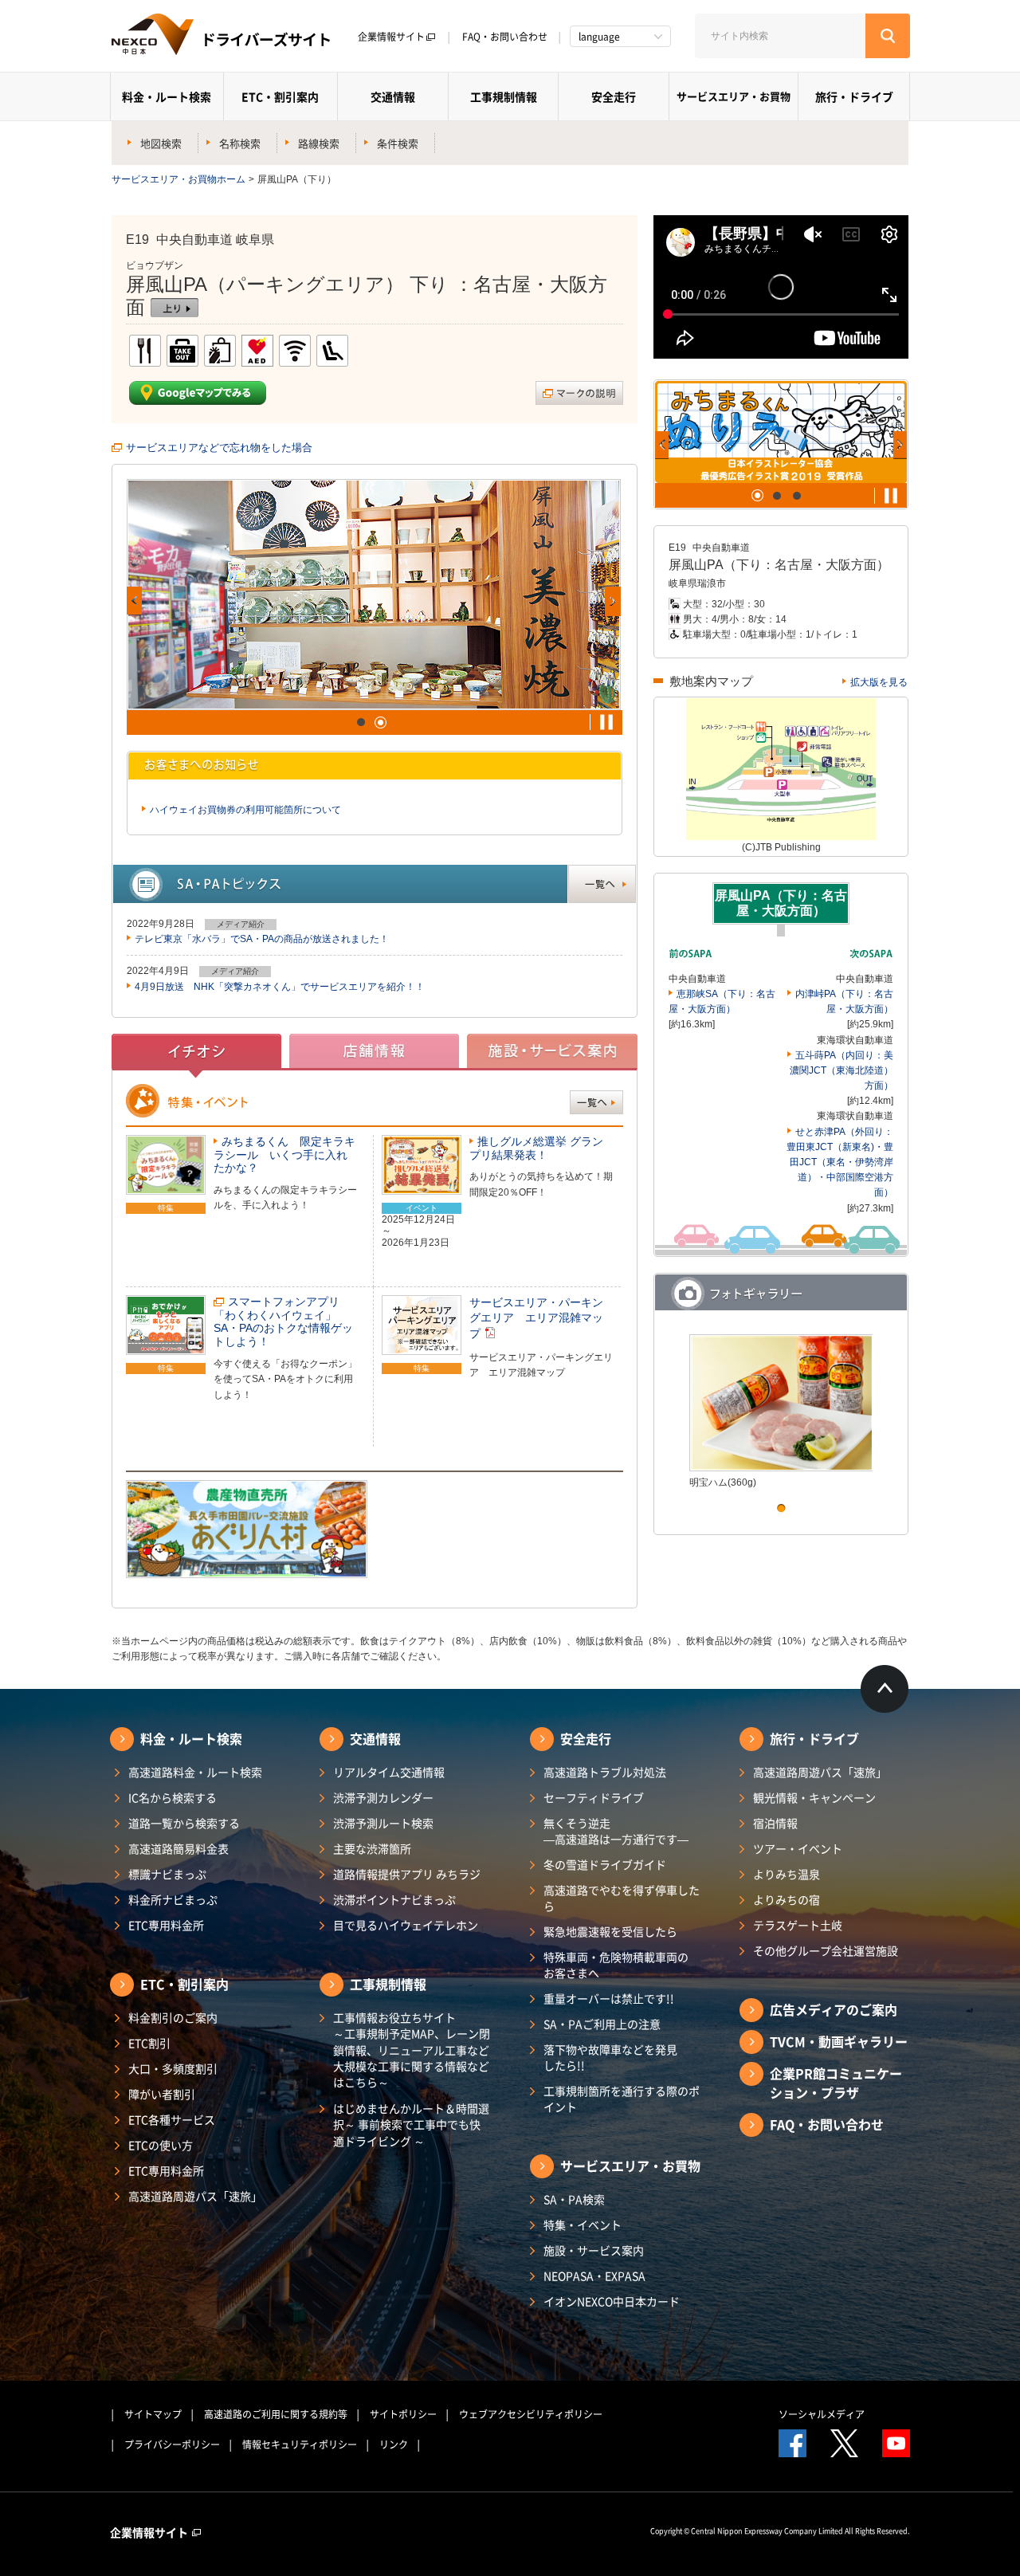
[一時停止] (606, 722)
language (599, 37)
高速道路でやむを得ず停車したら (622, 1898)
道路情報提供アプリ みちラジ (407, 1874)
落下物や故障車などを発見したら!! (610, 2057)
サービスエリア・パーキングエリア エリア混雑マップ (536, 1318)
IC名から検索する (173, 1797)
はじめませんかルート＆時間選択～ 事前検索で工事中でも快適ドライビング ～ (411, 2124)
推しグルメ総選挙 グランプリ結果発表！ (536, 1148)
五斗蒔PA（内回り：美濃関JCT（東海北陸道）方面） (841, 1070)
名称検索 (240, 143)
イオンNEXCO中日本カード (612, 2301)
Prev (134, 601)
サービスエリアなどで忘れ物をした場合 (219, 448)
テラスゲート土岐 (798, 1925)
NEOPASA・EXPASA (594, 2276)
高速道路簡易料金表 (178, 1848)
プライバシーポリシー (172, 2444)
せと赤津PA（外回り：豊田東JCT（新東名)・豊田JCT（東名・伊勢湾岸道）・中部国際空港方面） (840, 1162)
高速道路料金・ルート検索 (195, 1772)
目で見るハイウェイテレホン (406, 1925)
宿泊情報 (775, 1823)
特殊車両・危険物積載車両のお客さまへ (616, 1965)
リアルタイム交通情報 (389, 1772)
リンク (394, 2444)
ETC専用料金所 (166, 1925)
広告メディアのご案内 (834, 2009)
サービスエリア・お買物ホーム (178, 179)
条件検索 (398, 143)
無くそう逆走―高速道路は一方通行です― (616, 1831)
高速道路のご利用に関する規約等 (276, 2414)
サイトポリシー (403, 2414)
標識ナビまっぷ (167, 1874)
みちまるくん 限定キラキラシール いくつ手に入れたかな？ (284, 1155)
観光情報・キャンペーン (814, 1797)
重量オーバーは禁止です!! (609, 1998)
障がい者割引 (162, 2094)
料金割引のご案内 (173, 2017)
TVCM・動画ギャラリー (839, 2041)
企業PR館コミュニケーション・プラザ (836, 2083)
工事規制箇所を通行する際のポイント (622, 2099)
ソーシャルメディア (822, 2414)
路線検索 (319, 143)
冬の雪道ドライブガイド (605, 1864)
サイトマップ (153, 2414)
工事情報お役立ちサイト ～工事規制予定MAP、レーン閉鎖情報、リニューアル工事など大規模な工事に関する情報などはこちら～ (412, 2050)
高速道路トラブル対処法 (605, 1772)
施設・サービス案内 (594, 2250)
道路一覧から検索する (184, 1823)
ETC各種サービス (172, 2119)
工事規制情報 (504, 96)
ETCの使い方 (161, 2145)
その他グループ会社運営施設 (826, 1950)
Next (613, 601)
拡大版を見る (879, 682)
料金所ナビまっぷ (173, 1899)
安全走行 (614, 96)
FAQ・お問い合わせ (505, 37)
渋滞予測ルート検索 (383, 1823)
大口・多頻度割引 (173, 2068)
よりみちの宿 (787, 1899)
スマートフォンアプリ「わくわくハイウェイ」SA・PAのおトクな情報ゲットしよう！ (283, 1322)
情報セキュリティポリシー (300, 2444)
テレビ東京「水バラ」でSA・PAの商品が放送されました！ (262, 939)
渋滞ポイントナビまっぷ (394, 1899)
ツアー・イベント (798, 1848)
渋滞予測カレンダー (383, 1797)
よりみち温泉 (787, 1874)
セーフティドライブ (594, 1797)
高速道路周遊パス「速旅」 (195, 2196)
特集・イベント (583, 2225)
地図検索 (161, 143)
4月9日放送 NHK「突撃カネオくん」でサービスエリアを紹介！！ (280, 987)
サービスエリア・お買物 (734, 96)
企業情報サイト (391, 37)
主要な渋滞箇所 (372, 1848)
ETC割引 (149, 2043)
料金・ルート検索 (167, 96)
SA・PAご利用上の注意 (602, 2024)
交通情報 (393, 96)
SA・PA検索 (574, 2199)
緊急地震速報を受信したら (610, 1931)
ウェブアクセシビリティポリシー (531, 2414)
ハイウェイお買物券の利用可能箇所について (245, 810)
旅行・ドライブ (854, 96)
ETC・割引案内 (280, 96)
